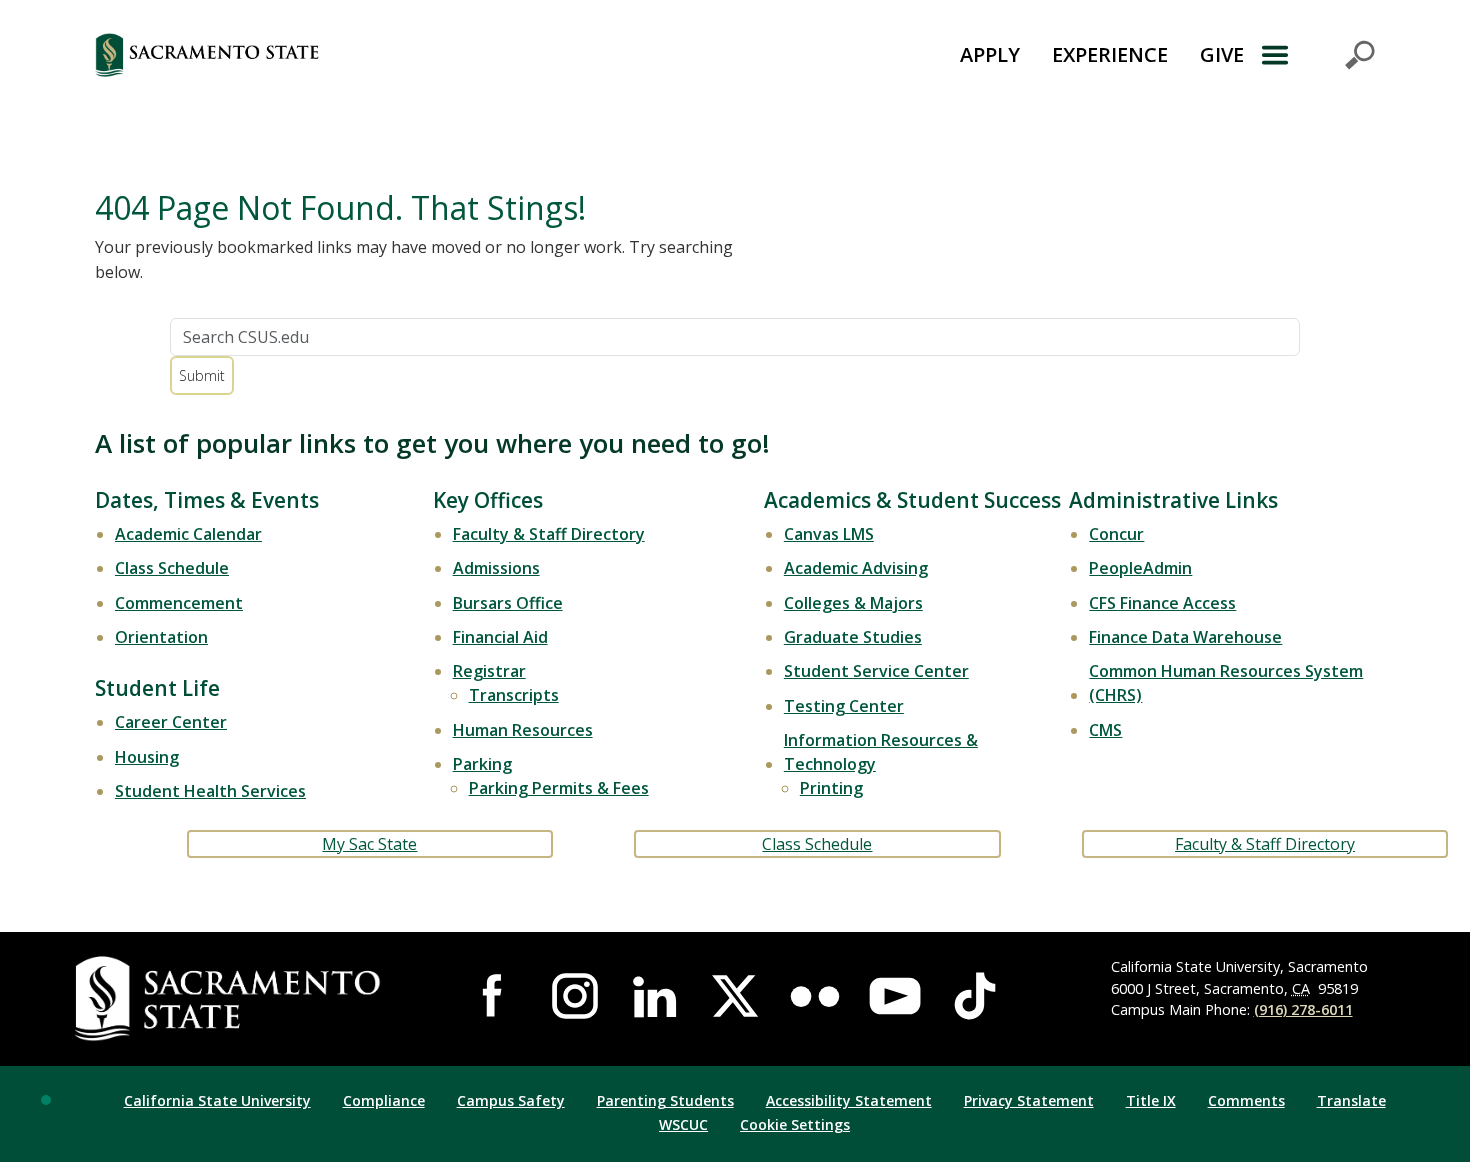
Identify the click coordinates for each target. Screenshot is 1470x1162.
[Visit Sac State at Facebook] (495, 996)
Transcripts (514, 695)
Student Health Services (210, 791)
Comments (1246, 1100)
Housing (147, 757)
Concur (1116, 534)
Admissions (496, 568)
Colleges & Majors (853, 603)
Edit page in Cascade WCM (46, 1100)
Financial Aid (500, 637)
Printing (831, 788)
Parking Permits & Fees (559, 788)
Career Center (171, 722)
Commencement (179, 603)
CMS (1105, 730)
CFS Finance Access (1162, 603)
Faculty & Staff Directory (549, 534)
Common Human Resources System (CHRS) (1226, 683)
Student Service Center (876, 671)
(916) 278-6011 (1303, 1009)
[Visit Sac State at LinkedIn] (655, 996)
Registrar (489, 671)
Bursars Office (508, 603)
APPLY (990, 54)
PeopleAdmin (1140, 568)
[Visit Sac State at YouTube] (895, 996)
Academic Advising (856, 568)
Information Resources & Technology (881, 752)
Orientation (161, 637)
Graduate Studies (853, 637)
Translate (1351, 1100)
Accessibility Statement (849, 1100)
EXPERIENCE (1110, 54)
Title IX (1151, 1100)
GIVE (1222, 54)
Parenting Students (665, 1100)
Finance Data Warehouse (1185, 637)
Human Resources (523, 730)
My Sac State (369, 844)
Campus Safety (511, 1100)
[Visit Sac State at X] (735, 996)
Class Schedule (172, 568)
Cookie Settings (795, 1124)
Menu (1317, 55)
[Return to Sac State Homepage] (319, 55)
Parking (482, 764)
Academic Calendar (188, 534)
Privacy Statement (1029, 1100)
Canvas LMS (829, 534)
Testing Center (844, 706)
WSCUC (683, 1124)
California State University (217, 1100)
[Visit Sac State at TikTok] (975, 996)
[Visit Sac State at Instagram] (575, 996)
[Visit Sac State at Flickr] (815, 996)
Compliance (384, 1100)
